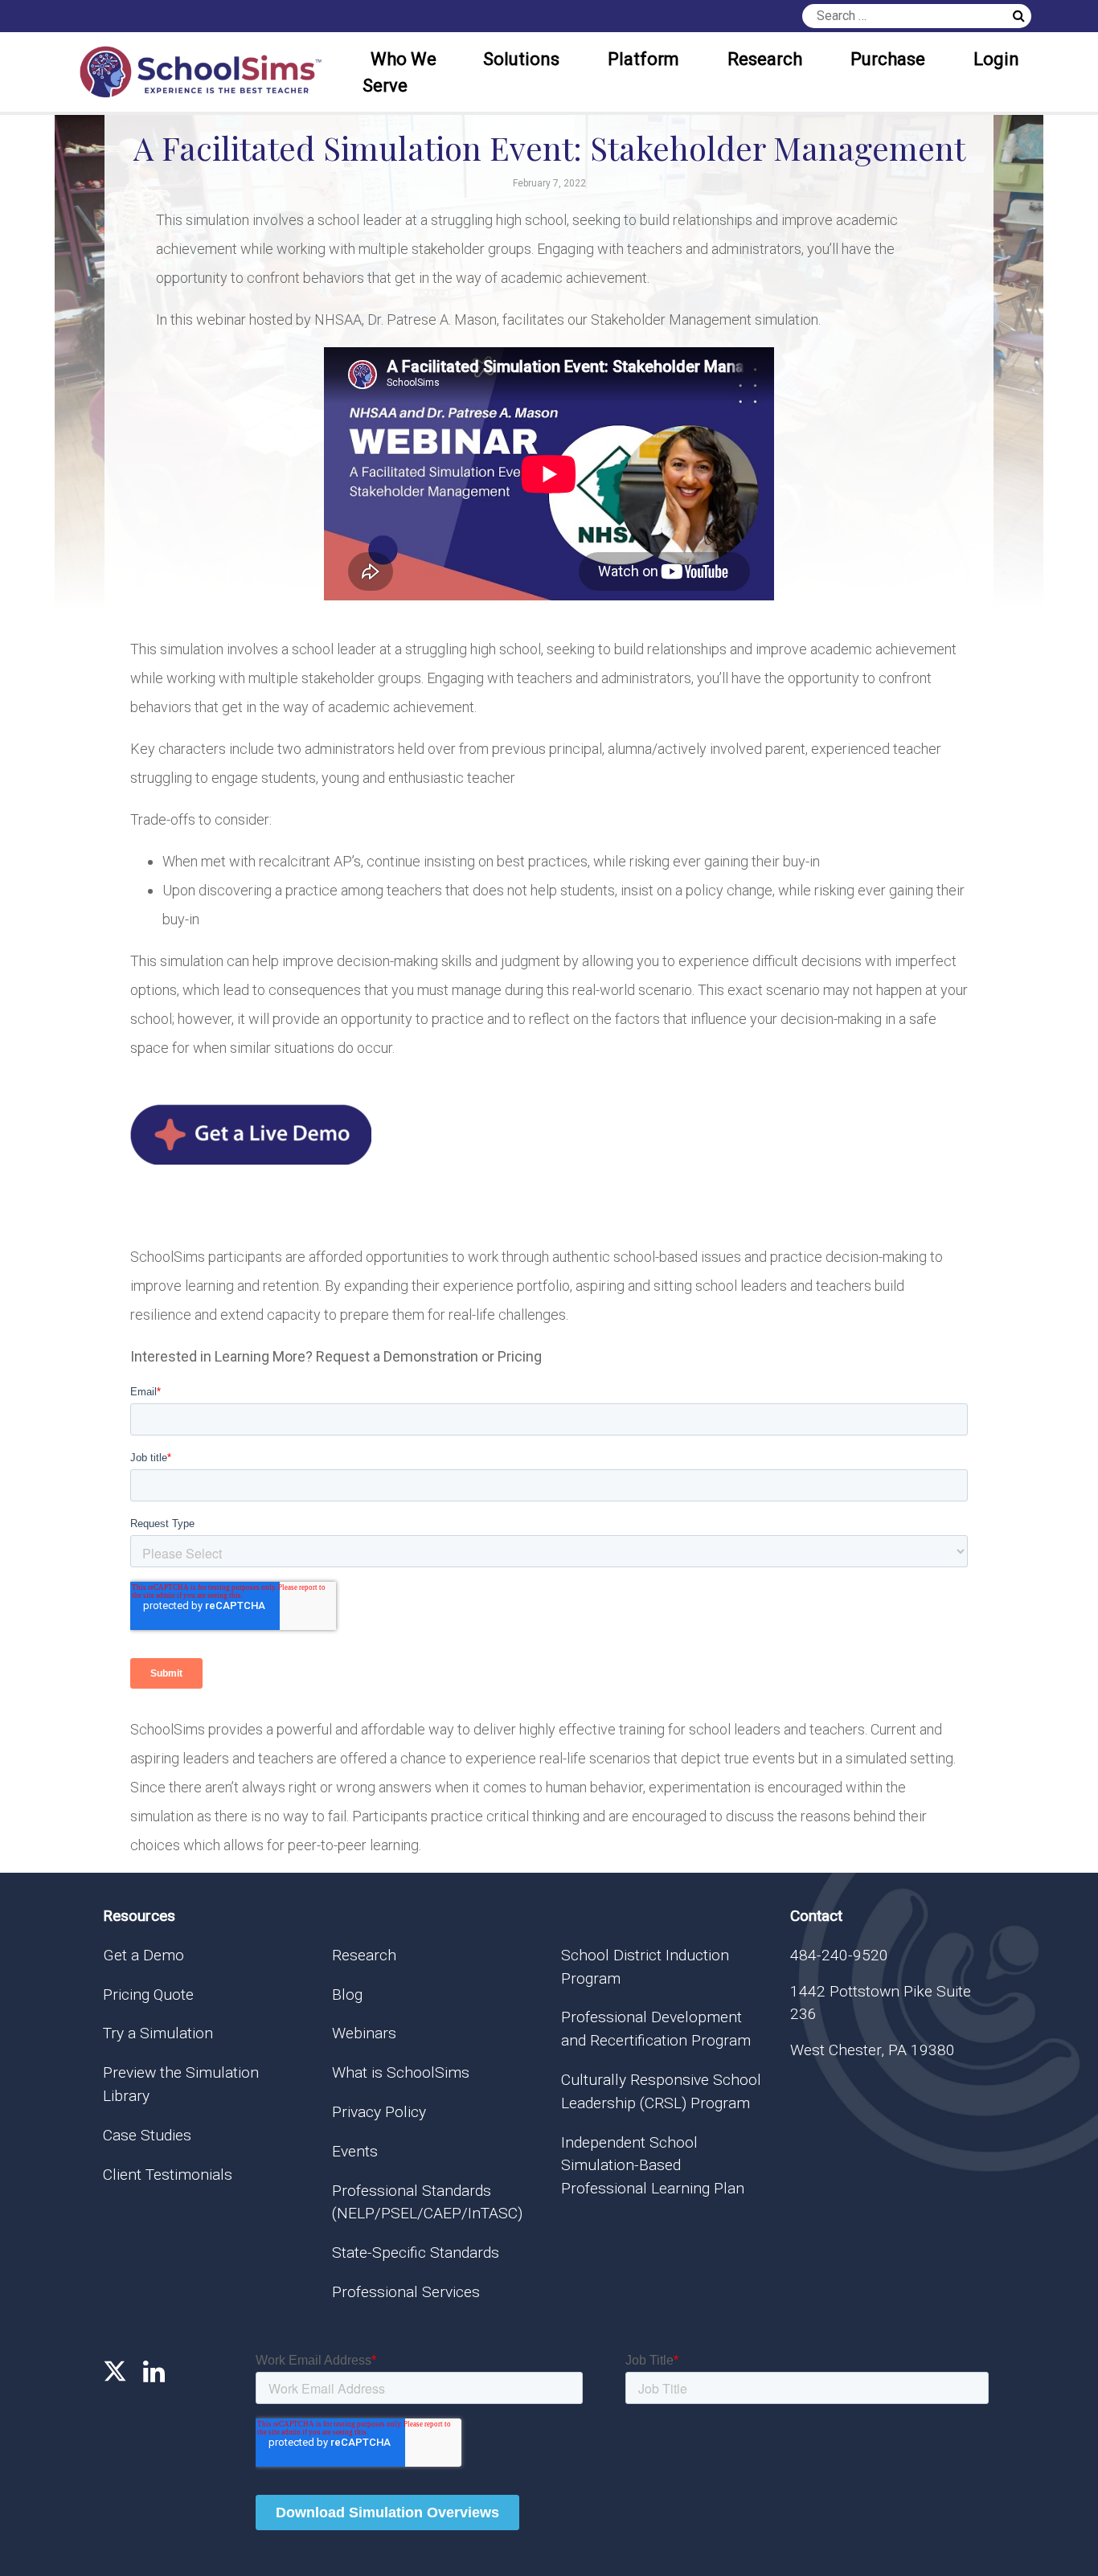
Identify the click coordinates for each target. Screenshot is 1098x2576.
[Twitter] (115, 2372)
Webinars (364, 2033)
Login (996, 59)
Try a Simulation (158, 2033)
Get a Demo (143, 1955)
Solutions (521, 59)
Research (765, 59)
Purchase (888, 59)
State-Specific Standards (416, 2252)
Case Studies (147, 2135)
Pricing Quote (148, 1994)
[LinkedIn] (154, 2372)
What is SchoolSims (401, 2072)
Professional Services (406, 2292)
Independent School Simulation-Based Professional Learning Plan (653, 2166)
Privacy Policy (379, 2112)
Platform (643, 59)
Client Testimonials (168, 2175)
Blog (347, 1994)
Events (355, 2151)
